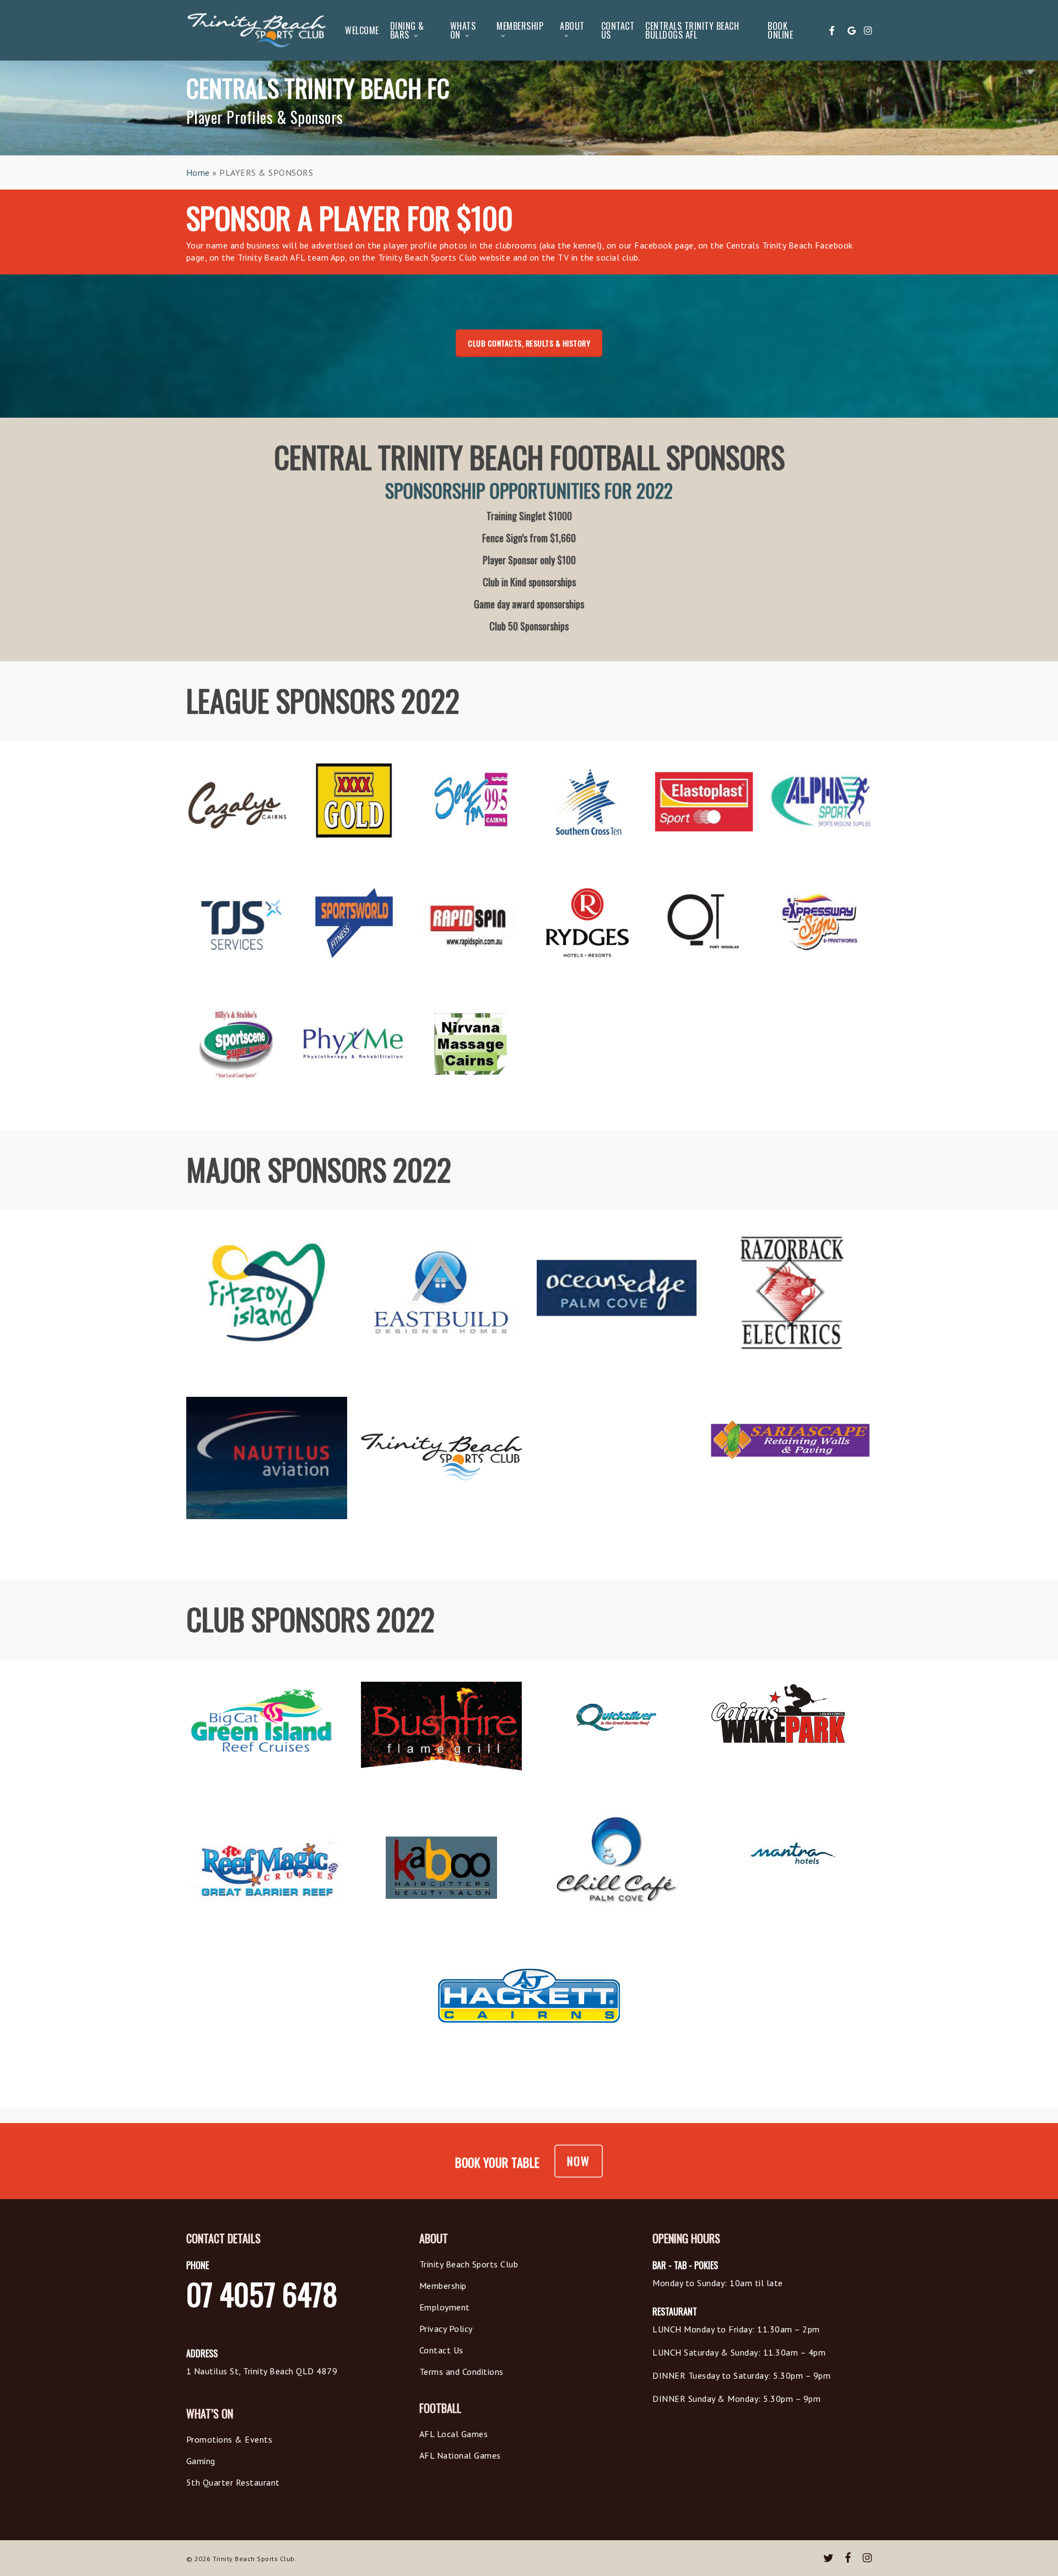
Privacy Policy (446, 2329)
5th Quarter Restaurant (233, 2482)
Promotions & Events (230, 2439)
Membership (443, 2286)
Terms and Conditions (461, 2372)
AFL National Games (460, 2455)
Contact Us (441, 2350)
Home (198, 172)
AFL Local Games (454, 2434)
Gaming (201, 2461)
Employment (445, 2307)
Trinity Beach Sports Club (469, 2264)
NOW (579, 2161)
